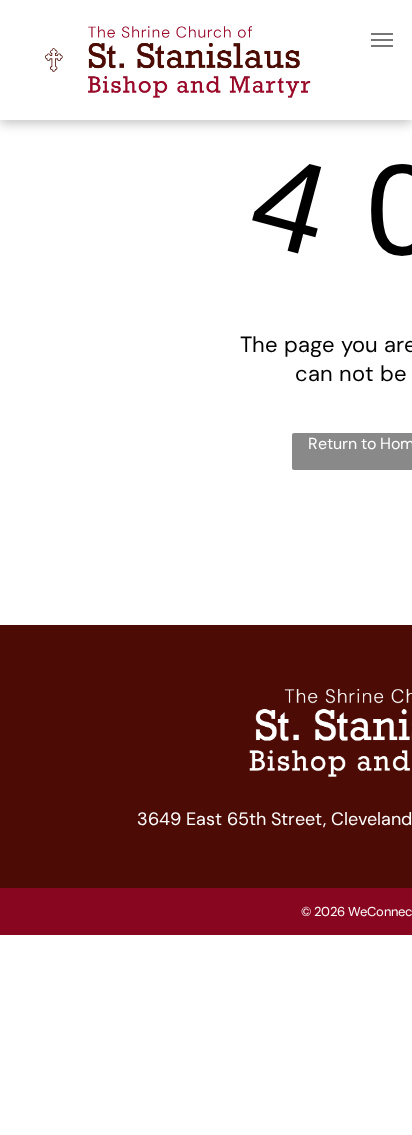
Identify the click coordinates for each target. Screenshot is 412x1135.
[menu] (382, 40)
